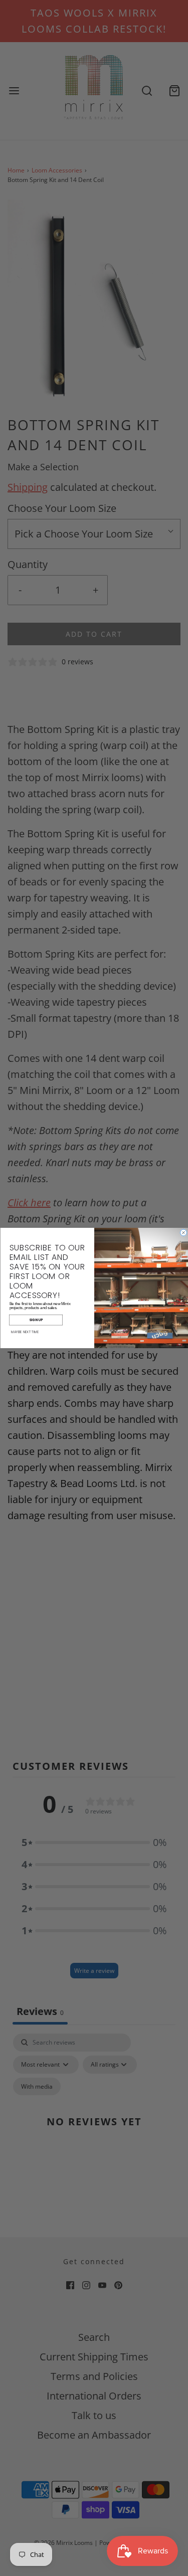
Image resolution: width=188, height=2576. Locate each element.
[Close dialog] (183, 1233)
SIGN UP (36, 1320)
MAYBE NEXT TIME (25, 1332)
